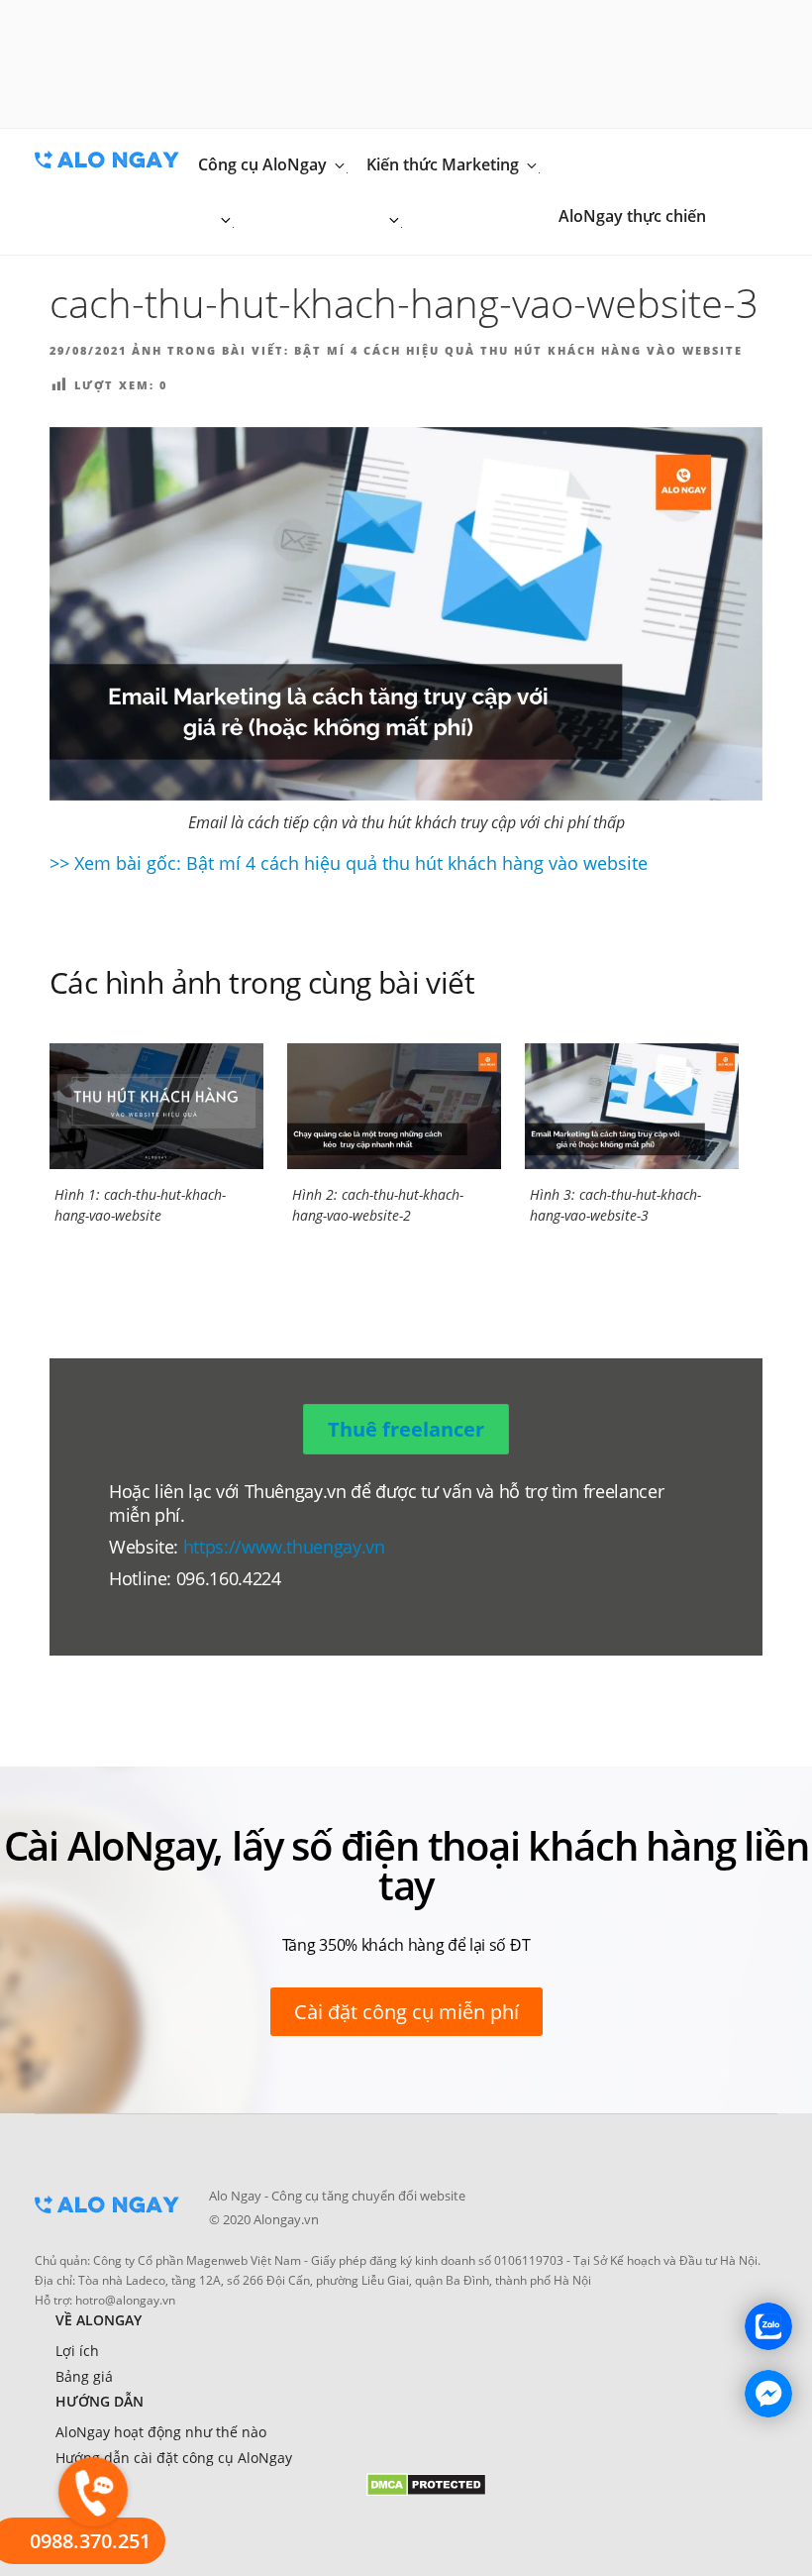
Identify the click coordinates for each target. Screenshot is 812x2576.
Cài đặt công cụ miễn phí (406, 2012)
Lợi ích (77, 2351)
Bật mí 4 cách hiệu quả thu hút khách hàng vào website (518, 350)
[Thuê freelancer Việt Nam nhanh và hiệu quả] (107, 2219)
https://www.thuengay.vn (284, 1547)
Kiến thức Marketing (443, 164)
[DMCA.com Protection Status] (427, 2485)
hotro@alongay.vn (125, 2300)
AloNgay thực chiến (632, 216)
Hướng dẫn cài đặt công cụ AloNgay (174, 2458)
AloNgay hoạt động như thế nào (161, 2432)
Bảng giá (84, 2376)
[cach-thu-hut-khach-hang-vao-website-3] (406, 614)
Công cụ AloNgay (262, 164)
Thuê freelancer (406, 1429)
